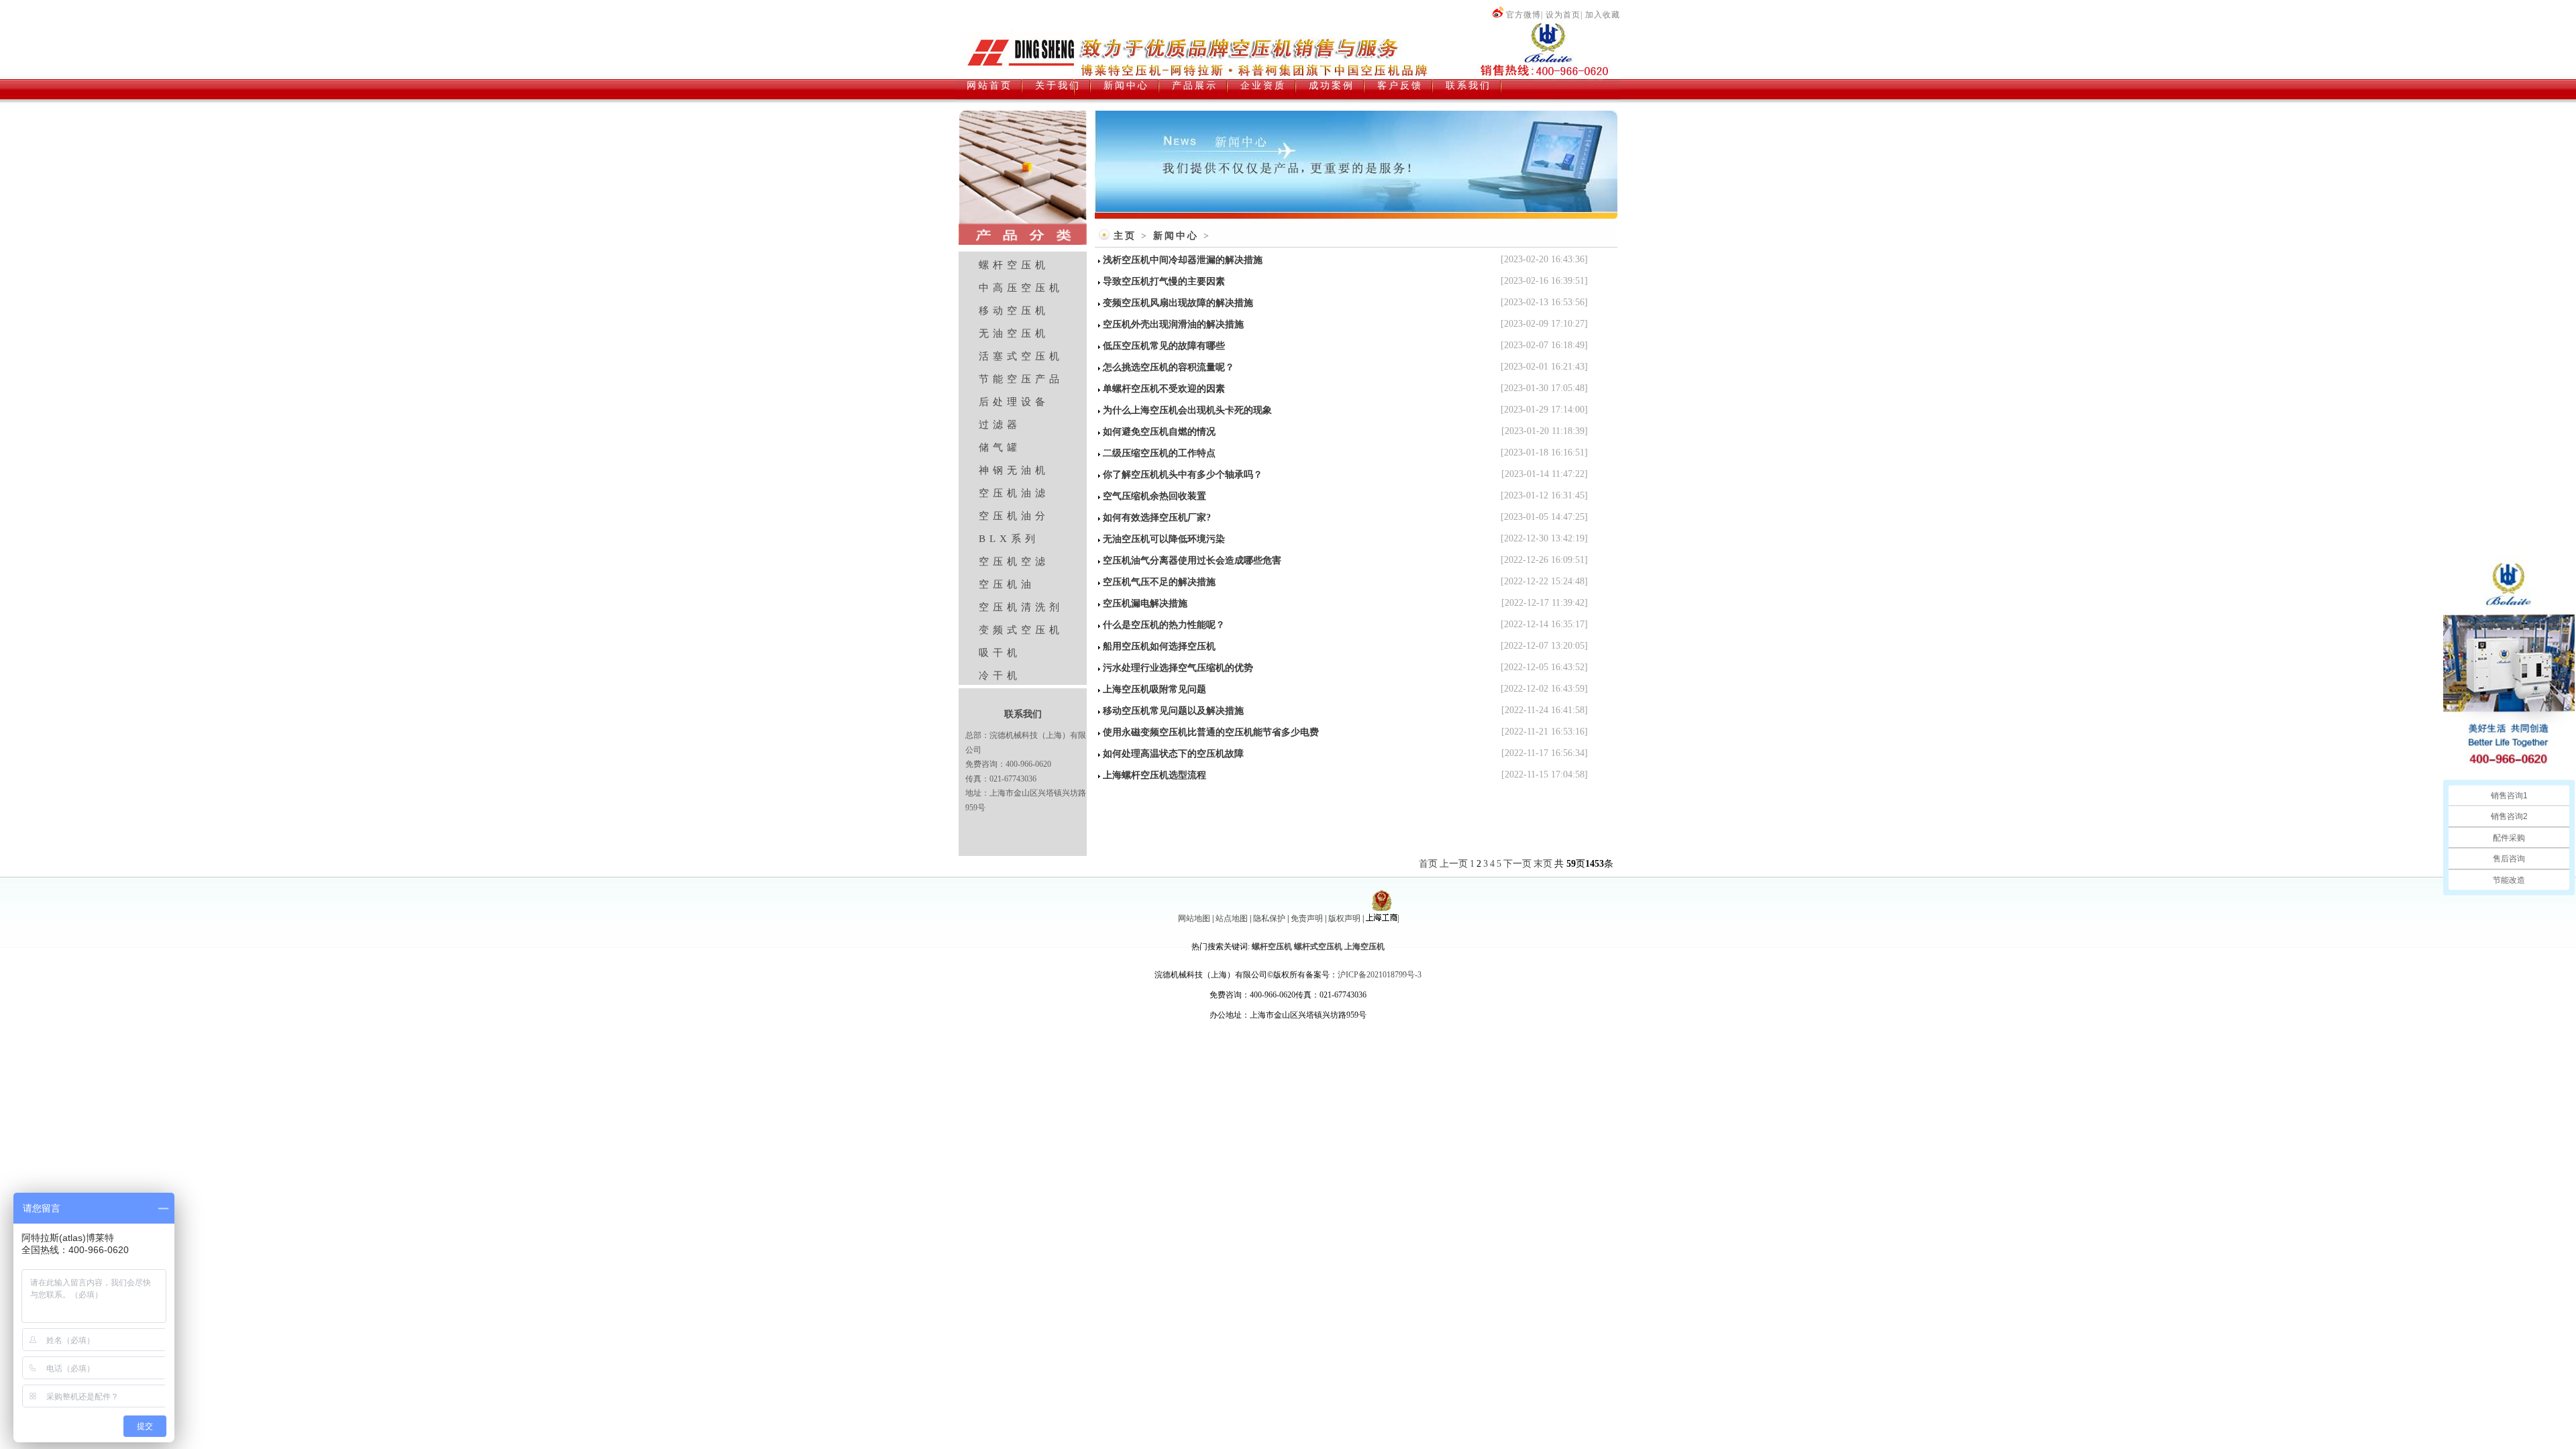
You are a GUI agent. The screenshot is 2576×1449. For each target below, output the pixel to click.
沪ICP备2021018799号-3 (1380, 975)
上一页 (1454, 864)
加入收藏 (1603, 15)
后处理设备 (1014, 402)
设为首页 (1563, 15)
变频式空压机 (1021, 630)
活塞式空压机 (1021, 356)
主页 (1125, 236)
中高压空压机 (1021, 288)
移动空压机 (1014, 311)
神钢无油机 (1014, 470)
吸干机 (1000, 653)
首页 (1428, 864)
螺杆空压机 (1014, 265)
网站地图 (1194, 918)
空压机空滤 (1014, 561)
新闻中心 (1176, 236)
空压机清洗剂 (1021, 607)
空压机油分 (1014, 516)
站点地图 (1232, 918)
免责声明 (1307, 918)
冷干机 (1000, 676)
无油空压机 (1014, 333)
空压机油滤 (1014, 493)
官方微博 (1523, 15)
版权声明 (1344, 918)
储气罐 (1000, 447)
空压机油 (1007, 584)
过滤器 (1000, 425)
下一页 (1517, 864)
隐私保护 (1269, 918)
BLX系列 (1009, 539)
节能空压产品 (1021, 379)
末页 (1543, 864)
